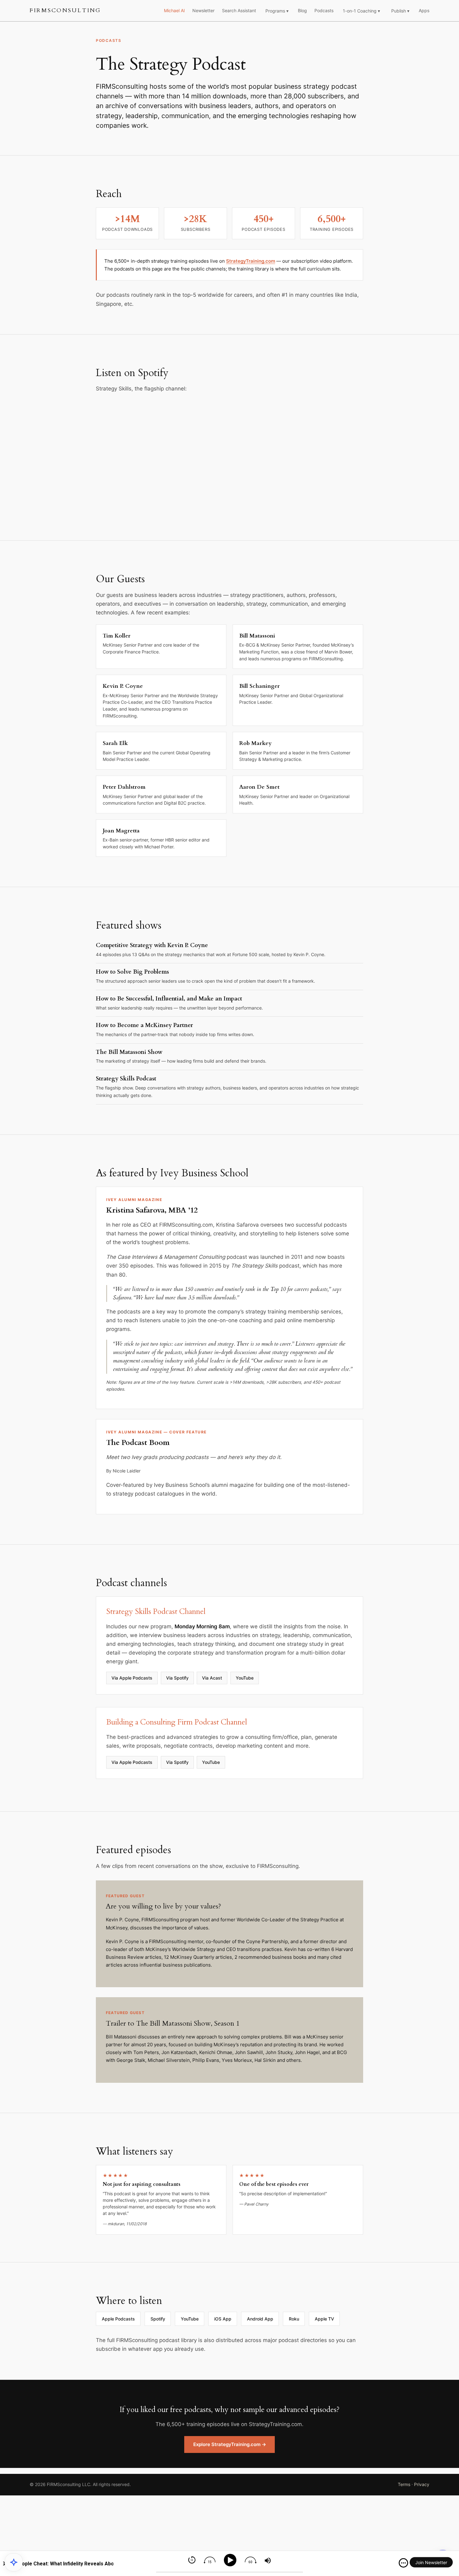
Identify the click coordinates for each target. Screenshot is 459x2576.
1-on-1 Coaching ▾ (361, 11)
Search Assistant (239, 10)
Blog (302, 10)
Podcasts (324, 10)
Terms (404, 2484)
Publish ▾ (400, 11)
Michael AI (174, 10)
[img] (403, 2563)
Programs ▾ (277, 11)
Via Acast (212, 1678)
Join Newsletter (431, 2562)
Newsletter (203, 10)
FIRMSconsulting (65, 10)
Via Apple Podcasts (132, 1678)
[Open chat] (14, 2562)
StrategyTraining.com (251, 261)
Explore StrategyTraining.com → (230, 2444)
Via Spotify (177, 1678)
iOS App (223, 2319)
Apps (424, 10)
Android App (260, 2319)
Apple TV (324, 2319)
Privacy (422, 2484)
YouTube (245, 1678)
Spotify (158, 2319)
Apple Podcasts (118, 2319)
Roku (294, 2319)
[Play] (231, 2560)
